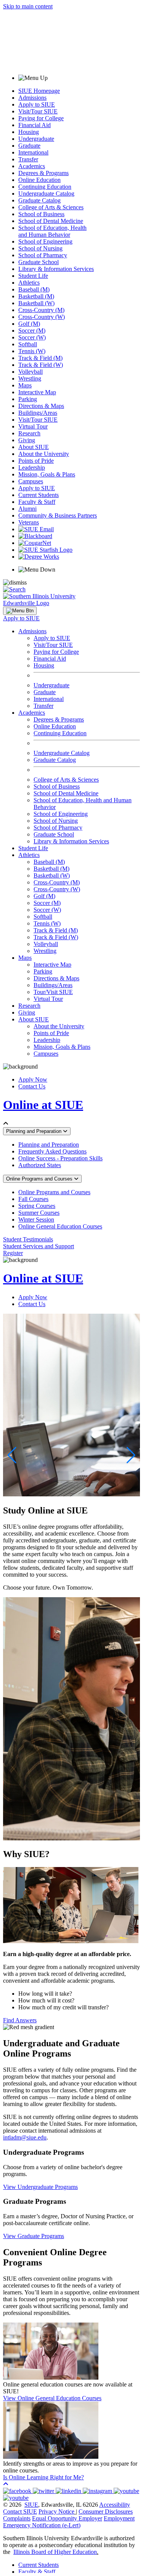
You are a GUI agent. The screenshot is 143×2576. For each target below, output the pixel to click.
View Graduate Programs (34, 2236)
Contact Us (32, 1086)
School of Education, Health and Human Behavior (52, 231)
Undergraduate (36, 139)
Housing (29, 132)
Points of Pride (36, 461)
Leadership (32, 468)
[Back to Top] (6, 2484)
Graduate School (39, 262)
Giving (27, 440)
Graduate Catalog (39, 200)
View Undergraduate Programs (40, 2187)
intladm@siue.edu (25, 2137)
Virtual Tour (33, 426)
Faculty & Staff (37, 502)
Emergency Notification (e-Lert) (42, 2525)
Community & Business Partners (58, 515)
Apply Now (33, 1079)
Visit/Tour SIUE (38, 111)
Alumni (27, 509)
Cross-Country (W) (42, 317)
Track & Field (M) (40, 358)
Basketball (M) (36, 296)
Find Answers (20, 2020)
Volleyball (31, 372)
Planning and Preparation (35, 1131)
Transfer (28, 159)
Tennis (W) (32, 351)
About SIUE (34, 447)
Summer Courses (39, 1213)
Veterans (29, 522)
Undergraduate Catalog (46, 194)
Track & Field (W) (41, 365)
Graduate (29, 146)
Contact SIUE (20, 2511)
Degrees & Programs (43, 173)
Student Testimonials (28, 1239)
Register (13, 1253)
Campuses (31, 481)
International (33, 152)
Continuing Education (45, 187)
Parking (28, 399)
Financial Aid (35, 125)
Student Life (33, 276)
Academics (32, 166)
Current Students (39, 495)
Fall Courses (33, 1199)
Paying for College (41, 118)
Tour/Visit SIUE (53, 992)
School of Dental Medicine (51, 221)
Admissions (32, 98)
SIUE (31, 2505)
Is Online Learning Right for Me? (43, 2477)
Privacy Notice (56, 2511)
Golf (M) (29, 324)
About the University (44, 454)
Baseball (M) (34, 289)
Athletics (29, 283)
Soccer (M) (32, 331)
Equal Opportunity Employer (67, 2518)
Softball (28, 344)
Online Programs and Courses (40, 1179)
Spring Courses (37, 1206)
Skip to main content (28, 6)
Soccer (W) (32, 337)
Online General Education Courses (60, 1226)
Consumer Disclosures (106, 2511)
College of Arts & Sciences (51, 207)
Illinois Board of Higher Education (55, 2552)
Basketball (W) (36, 303)
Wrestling (30, 378)
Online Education (39, 180)
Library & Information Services (56, 269)
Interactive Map (37, 392)
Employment (119, 2518)
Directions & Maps (41, 406)
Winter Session (36, 1219)
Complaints (17, 2518)
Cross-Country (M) (41, 310)
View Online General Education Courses (52, 2398)
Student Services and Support (39, 1246)
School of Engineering (45, 241)
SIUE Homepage (39, 91)
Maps (25, 385)
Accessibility (115, 2505)
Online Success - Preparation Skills (60, 1158)
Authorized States (40, 1165)
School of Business (41, 214)
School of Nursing (40, 248)
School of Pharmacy (43, 255)
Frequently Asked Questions (52, 1151)
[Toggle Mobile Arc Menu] (20, 611)
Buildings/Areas (38, 413)
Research (29, 433)
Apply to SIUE (37, 104)
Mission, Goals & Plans (47, 474)
